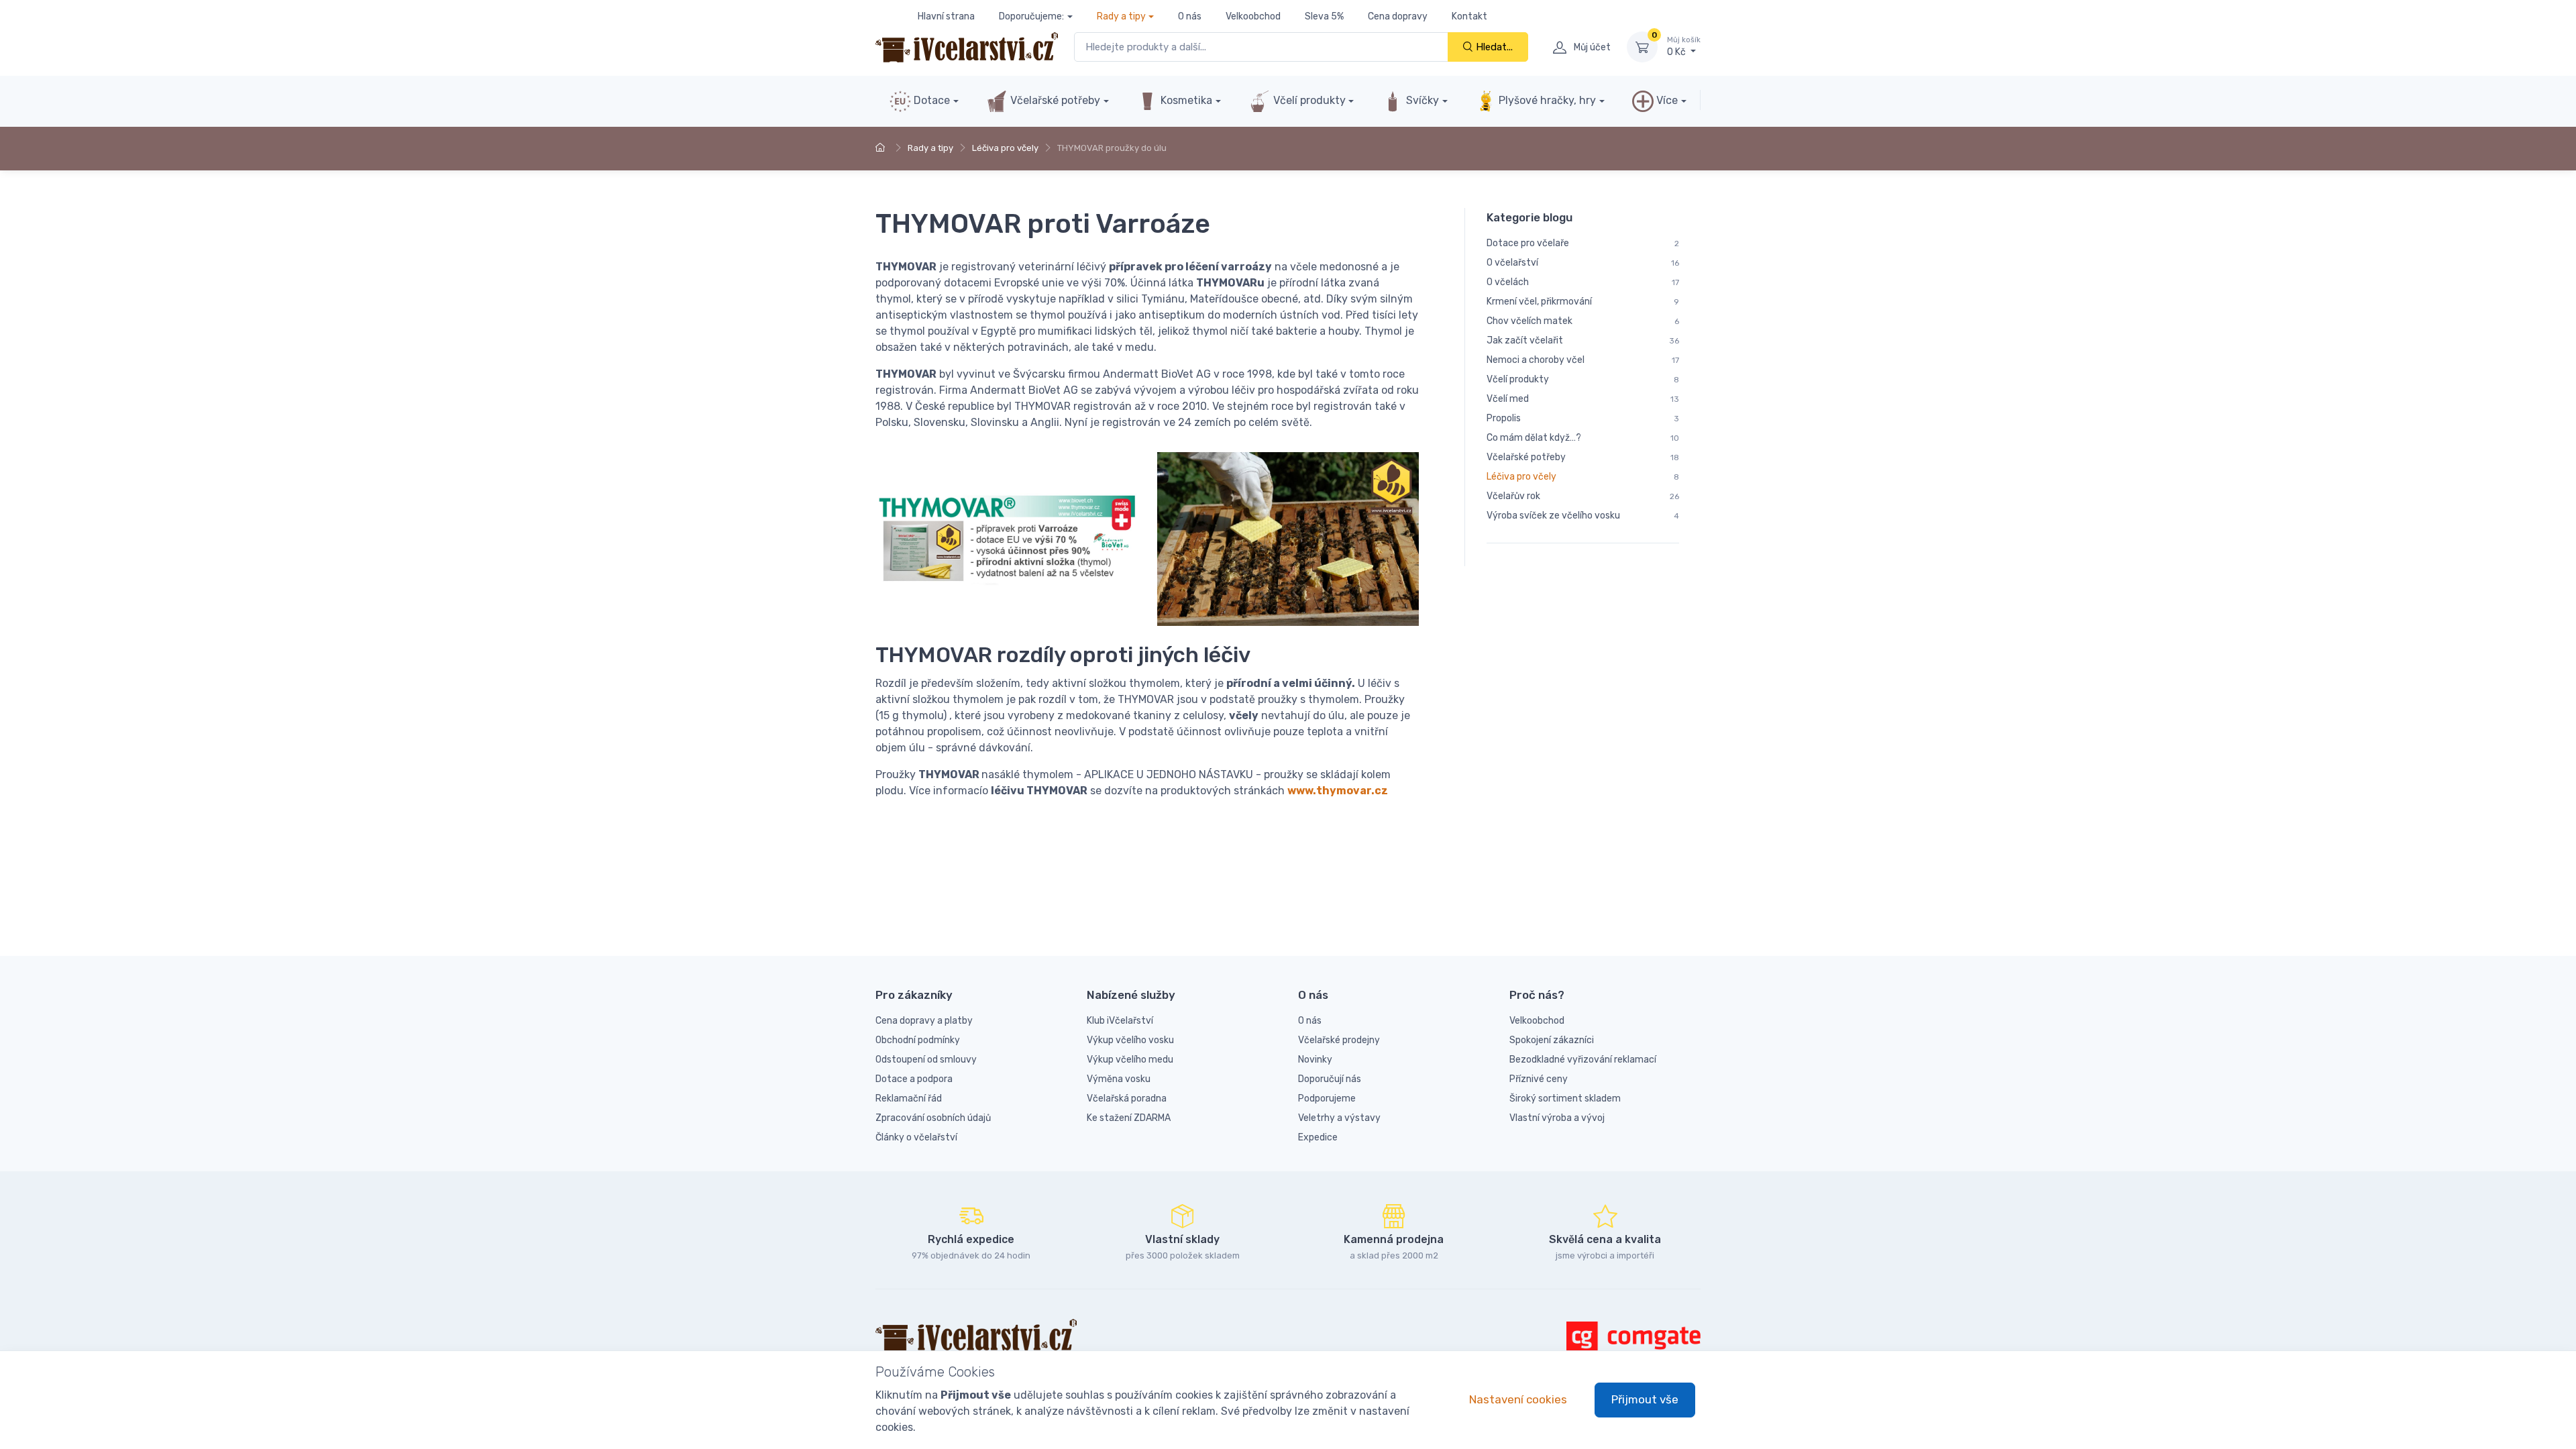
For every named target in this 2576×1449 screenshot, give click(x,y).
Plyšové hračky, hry (1547, 100)
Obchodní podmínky (918, 1040)
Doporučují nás (1330, 1079)
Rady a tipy (1121, 16)
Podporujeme (1327, 1098)
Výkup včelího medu (1130, 1060)
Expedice (1318, 1137)
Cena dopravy (1398, 16)
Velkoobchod (1253, 16)
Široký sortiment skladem (1565, 1098)
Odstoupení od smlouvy (926, 1060)
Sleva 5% (1324, 16)
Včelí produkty (1308, 100)
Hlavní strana (946, 16)
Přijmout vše (1645, 1399)
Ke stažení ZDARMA (1129, 1118)
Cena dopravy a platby (924, 1021)
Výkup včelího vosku (1130, 1040)
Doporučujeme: (1031, 16)
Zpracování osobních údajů (933, 1118)
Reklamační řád (909, 1098)
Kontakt (1469, 16)
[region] (1583, 387)
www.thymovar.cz (1338, 791)
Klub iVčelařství (1120, 1021)
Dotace (930, 100)
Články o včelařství (916, 1137)
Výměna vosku (1119, 1079)
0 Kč (1684, 47)
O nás (1190, 16)
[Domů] (882, 148)
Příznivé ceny (1539, 1079)
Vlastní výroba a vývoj (1557, 1118)
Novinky (1315, 1060)
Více (1666, 100)
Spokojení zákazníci (1552, 1040)
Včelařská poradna (1127, 1098)
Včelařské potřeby (1054, 100)
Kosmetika (1185, 100)
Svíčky (1421, 100)
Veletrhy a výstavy (1339, 1118)
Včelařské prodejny (1339, 1040)
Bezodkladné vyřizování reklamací (1583, 1060)
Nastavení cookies (1518, 1399)
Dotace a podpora (914, 1079)
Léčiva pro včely (1005, 148)
